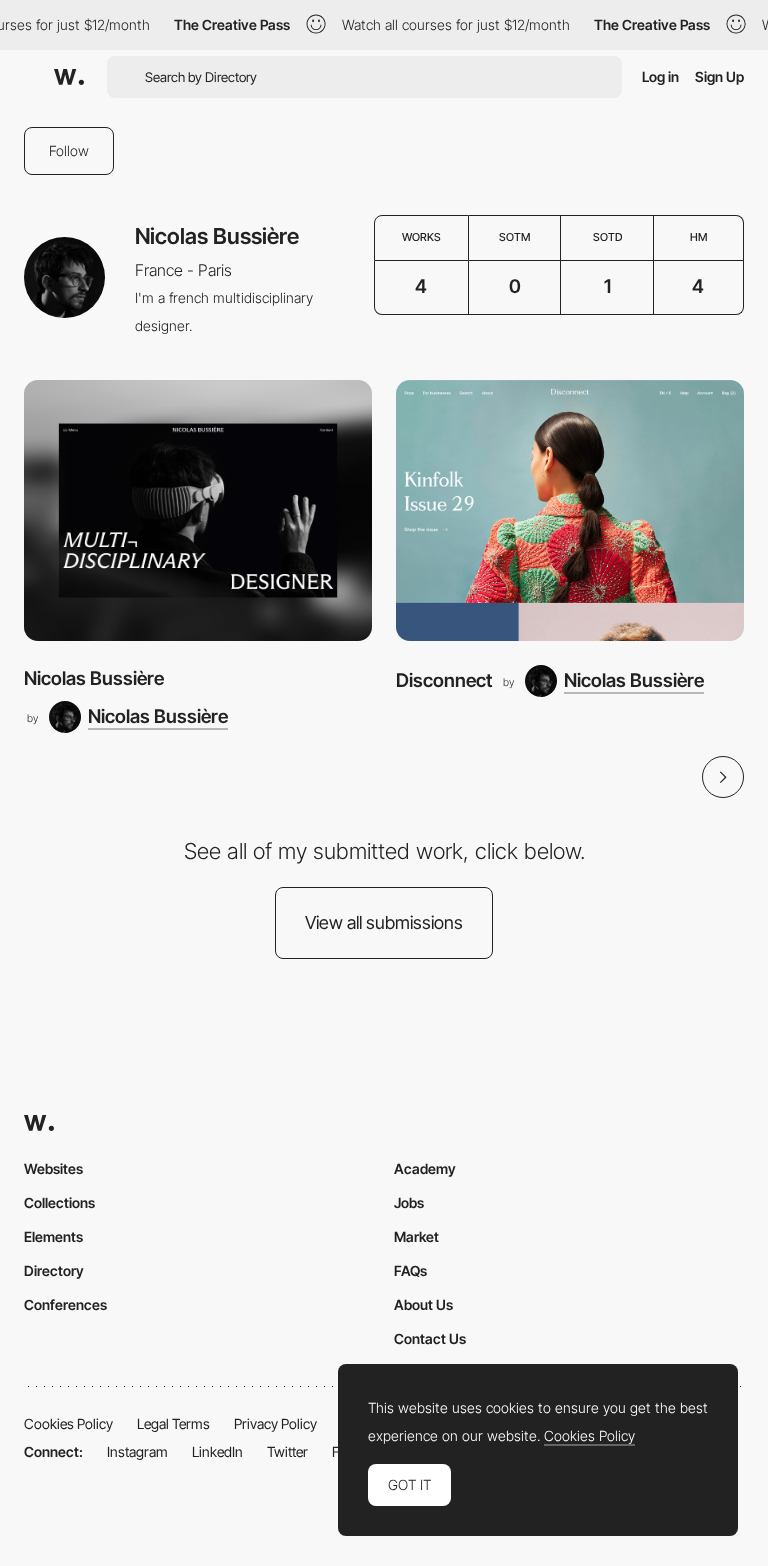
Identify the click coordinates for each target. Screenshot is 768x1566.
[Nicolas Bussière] (198, 510)
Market (416, 1236)
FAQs (410, 1270)
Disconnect (444, 680)
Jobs (409, 1202)
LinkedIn (217, 1451)
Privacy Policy (275, 1423)
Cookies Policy (68, 1423)
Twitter (287, 1451)
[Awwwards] (69, 77)
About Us (423, 1304)
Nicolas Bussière (94, 678)
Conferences (65, 1304)
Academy (425, 1168)
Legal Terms (173, 1423)
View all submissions (384, 922)
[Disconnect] (570, 510)
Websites (53, 1168)
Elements (53, 1236)
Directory (54, 1270)
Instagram (137, 1451)
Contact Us (430, 1338)
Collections (59, 1202)
